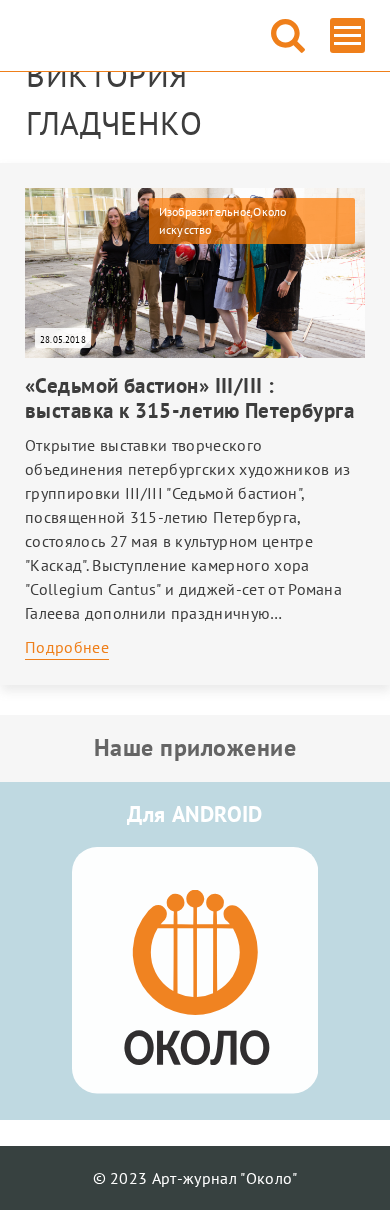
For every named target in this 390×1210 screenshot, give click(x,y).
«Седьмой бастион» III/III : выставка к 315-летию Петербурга (189, 398)
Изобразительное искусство (205, 220)
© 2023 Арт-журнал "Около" (195, 1178)
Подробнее (67, 647)
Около (269, 211)
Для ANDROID (195, 814)
